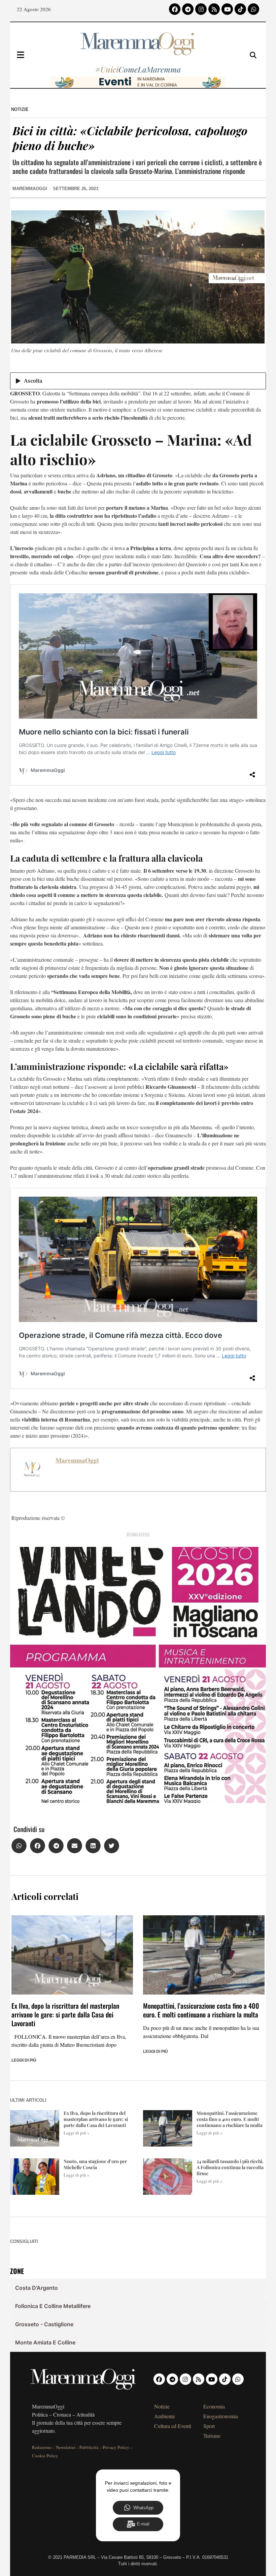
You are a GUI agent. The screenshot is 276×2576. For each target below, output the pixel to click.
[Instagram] (201, 9)
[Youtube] (227, 9)
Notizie (20, 109)
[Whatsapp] (253, 9)
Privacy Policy (116, 2447)
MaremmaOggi (77, 1460)
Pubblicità (89, 2447)
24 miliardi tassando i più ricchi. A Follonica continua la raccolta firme (230, 2167)
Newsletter (65, 2447)
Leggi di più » (77, 2133)
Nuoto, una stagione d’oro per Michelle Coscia (95, 2164)
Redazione (42, 2447)
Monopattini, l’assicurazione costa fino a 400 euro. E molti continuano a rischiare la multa (201, 2010)
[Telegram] (188, 9)
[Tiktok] (240, 9)
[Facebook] (175, 9)
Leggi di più (24, 2060)
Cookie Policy (45, 2456)
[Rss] (214, 9)
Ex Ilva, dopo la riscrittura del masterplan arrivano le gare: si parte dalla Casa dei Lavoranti (65, 2014)
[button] (19, 1846)
